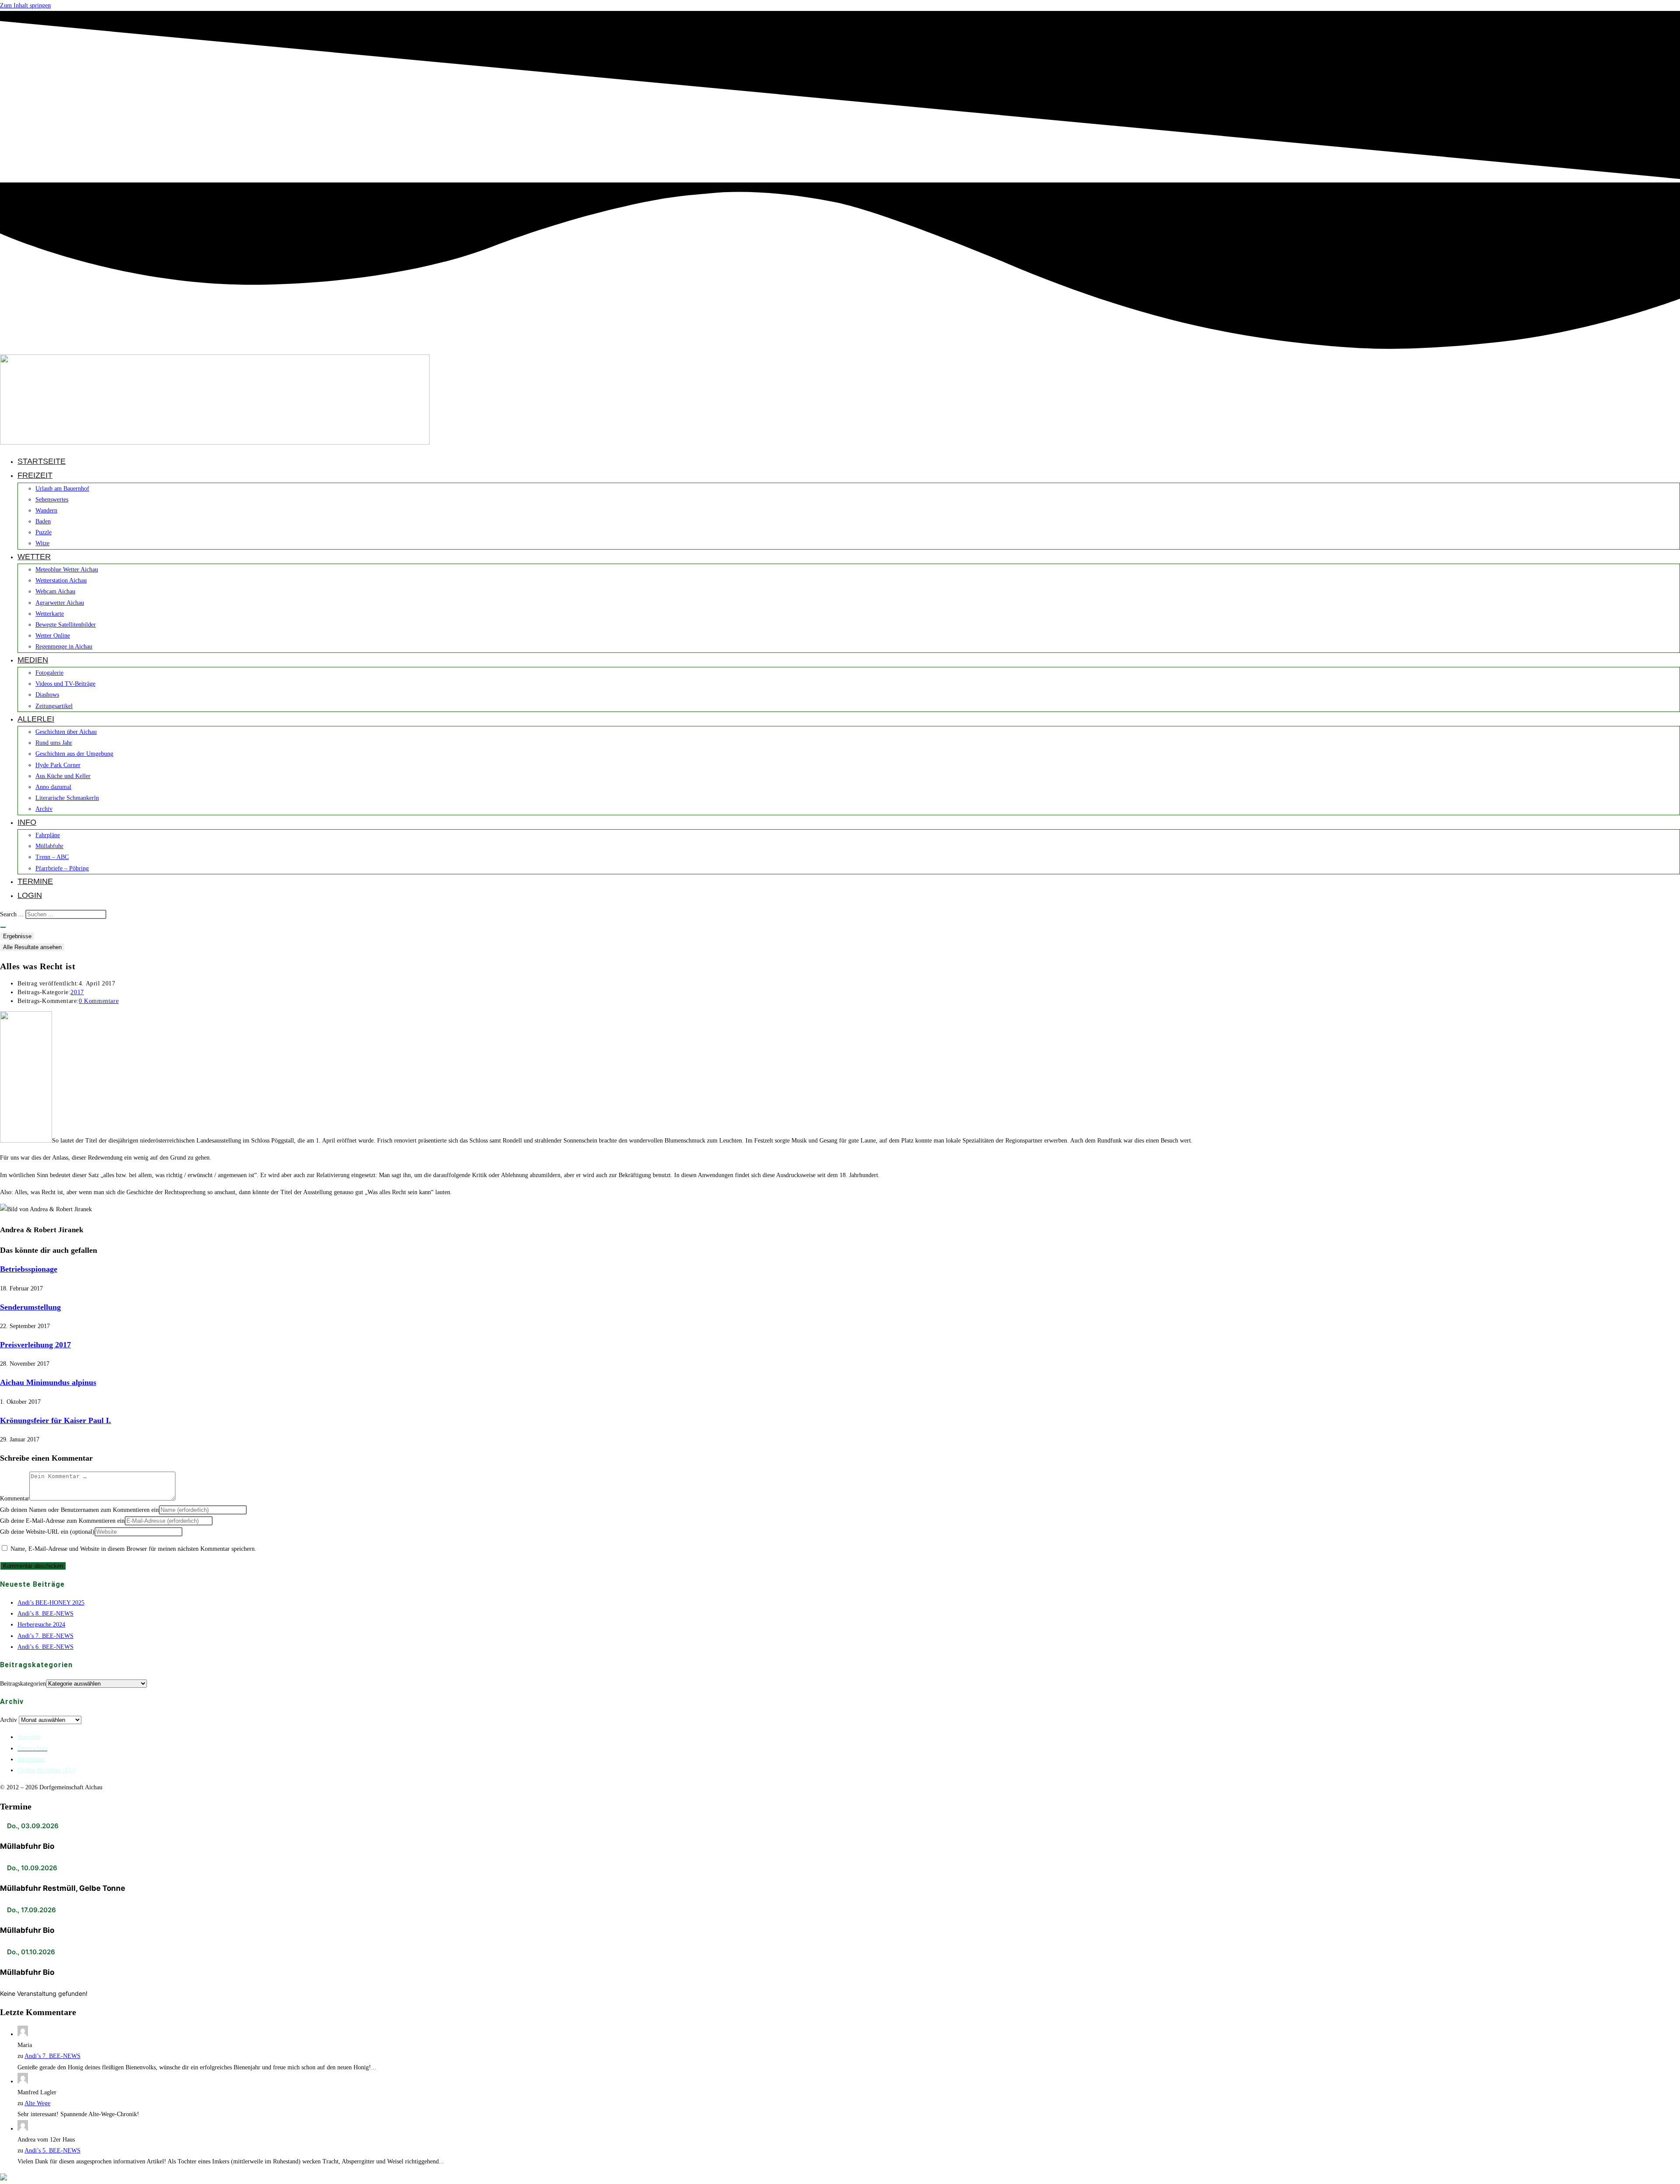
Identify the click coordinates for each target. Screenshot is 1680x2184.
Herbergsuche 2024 (41, 1625)
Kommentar (15, 1499)
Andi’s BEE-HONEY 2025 (51, 1603)
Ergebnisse (17, 936)
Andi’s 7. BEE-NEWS (45, 1636)
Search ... (12, 914)
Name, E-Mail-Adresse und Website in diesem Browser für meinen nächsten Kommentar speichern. (133, 1549)
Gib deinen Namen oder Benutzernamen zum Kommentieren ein (79, 1510)
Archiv (9, 1720)
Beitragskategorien (23, 1684)
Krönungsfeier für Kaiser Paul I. (56, 1420)
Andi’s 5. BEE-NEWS (52, 2151)
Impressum (31, 1759)
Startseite (29, 1737)
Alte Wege (37, 2103)
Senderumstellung (30, 1307)
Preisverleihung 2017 (35, 1345)
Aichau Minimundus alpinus (48, 1382)
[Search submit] (3, 927)
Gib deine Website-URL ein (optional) (47, 1532)
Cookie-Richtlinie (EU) (47, 1770)
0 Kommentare (99, 1001)
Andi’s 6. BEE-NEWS (45, 1647)
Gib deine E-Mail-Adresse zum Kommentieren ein (62, 1521)
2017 (77, 992)
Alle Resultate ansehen (32, 947)
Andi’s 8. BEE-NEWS (45, 1614)
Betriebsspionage (29, 1269)
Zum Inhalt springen (25, 5)
